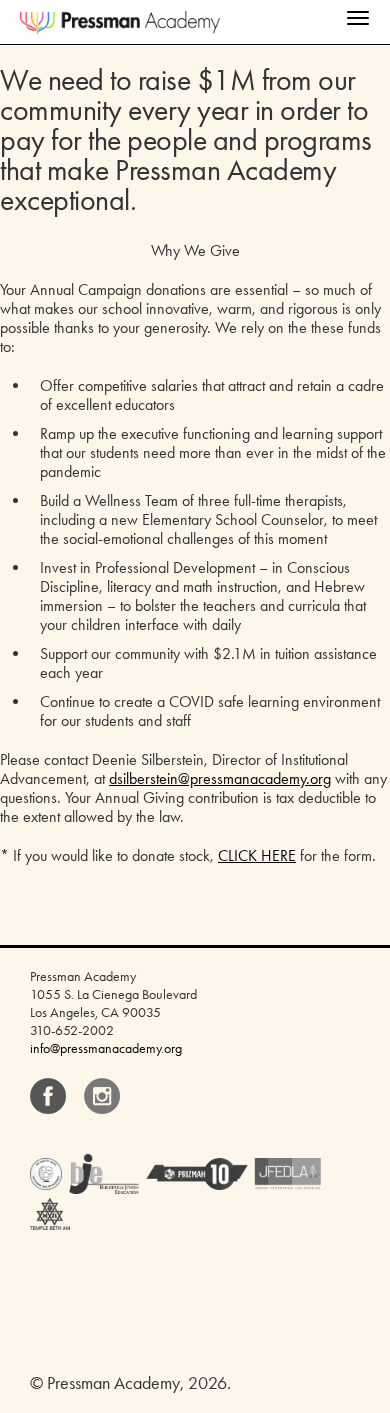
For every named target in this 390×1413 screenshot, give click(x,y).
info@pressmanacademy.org (106, 1048)
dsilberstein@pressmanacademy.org (220, 778)
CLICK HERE (257, 855)
